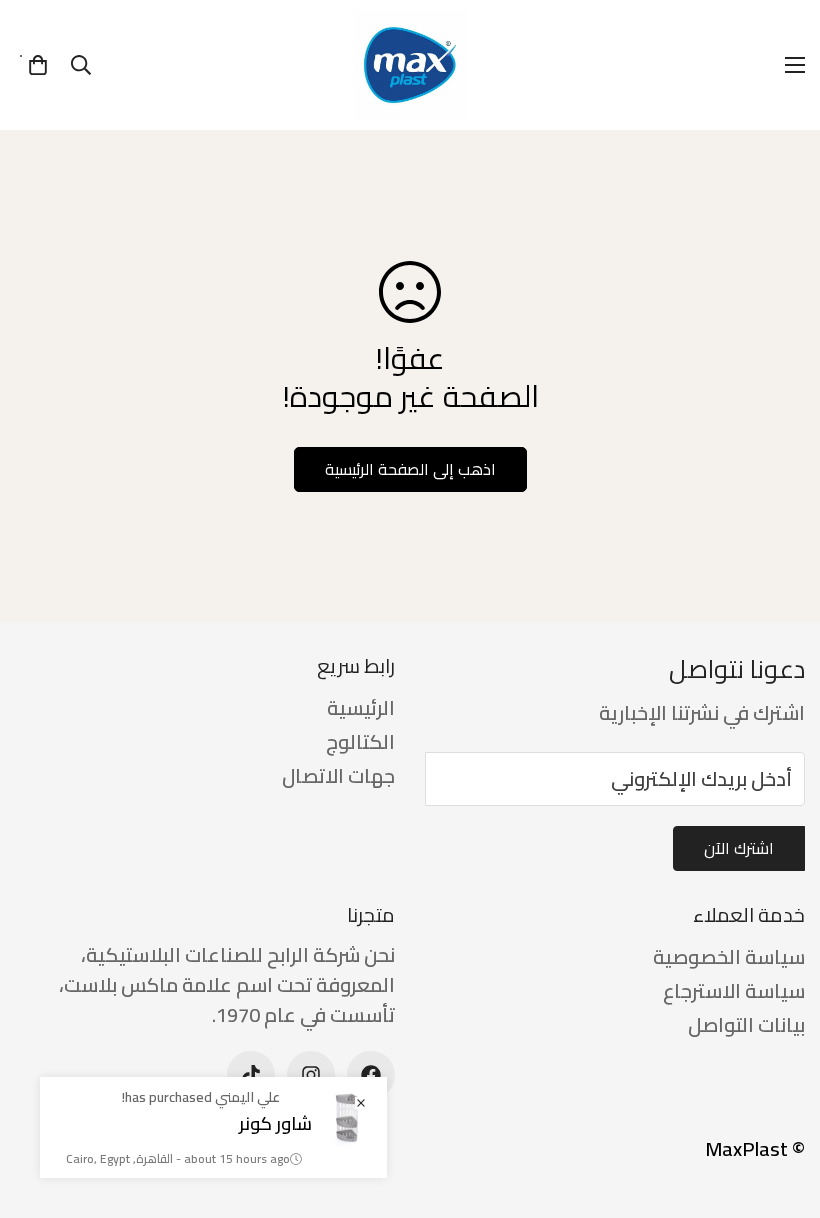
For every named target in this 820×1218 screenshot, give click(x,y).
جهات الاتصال (338, 775)
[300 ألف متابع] (371, 1075)
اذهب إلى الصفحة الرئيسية (410, 469)
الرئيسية (361, 707)
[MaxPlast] (410, 65)
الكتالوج (360, 741)
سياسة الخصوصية (729, 956)
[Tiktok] (251, 1075)
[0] (38, 65)
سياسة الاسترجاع (734, 990)
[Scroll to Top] (39, 1109)
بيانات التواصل (746, 1024)
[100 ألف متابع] (311, 1075)
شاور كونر (275, 1123)
